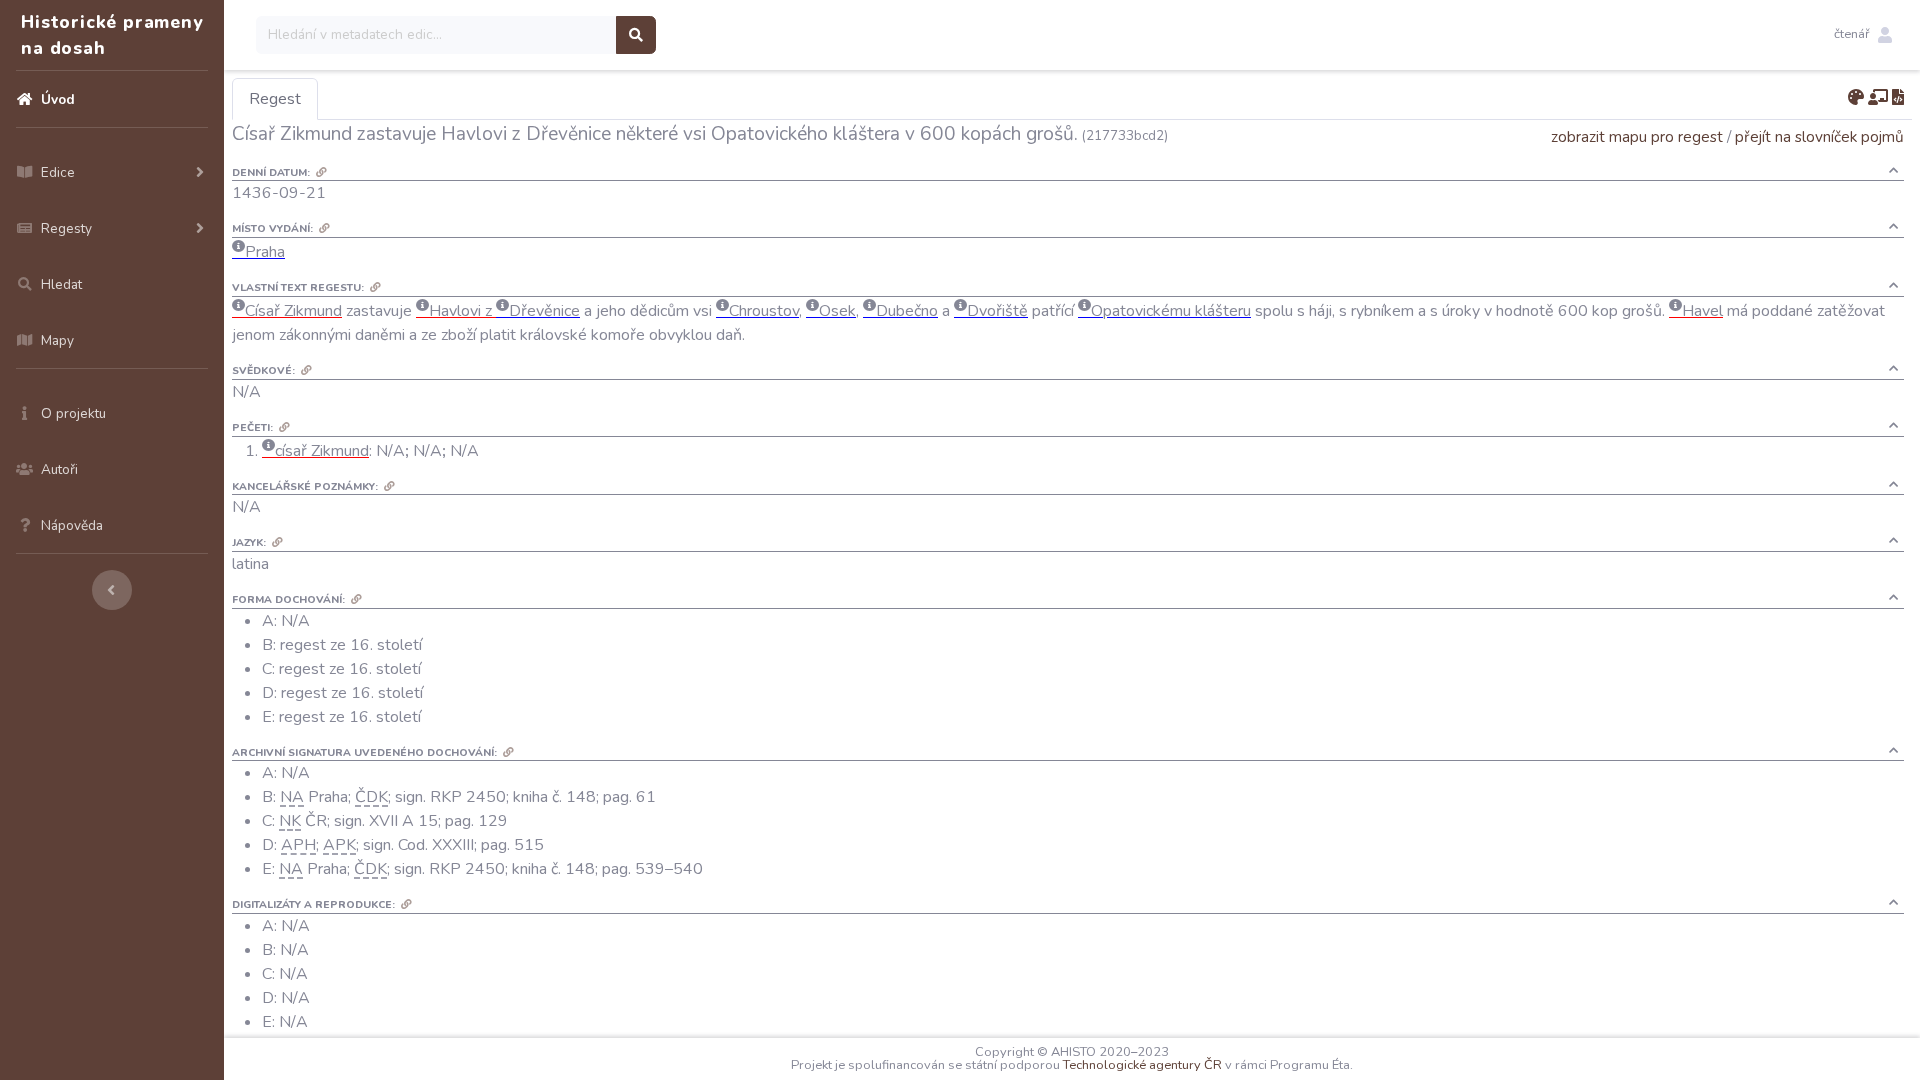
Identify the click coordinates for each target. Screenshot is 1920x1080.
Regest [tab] (275, 99)
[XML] (1898, 98)
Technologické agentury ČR (1142, 1065)
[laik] (1878, 98)
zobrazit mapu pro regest (1637, 136)
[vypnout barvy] (1856, 98)
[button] (1863, 35)
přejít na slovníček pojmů (1819, 136)
